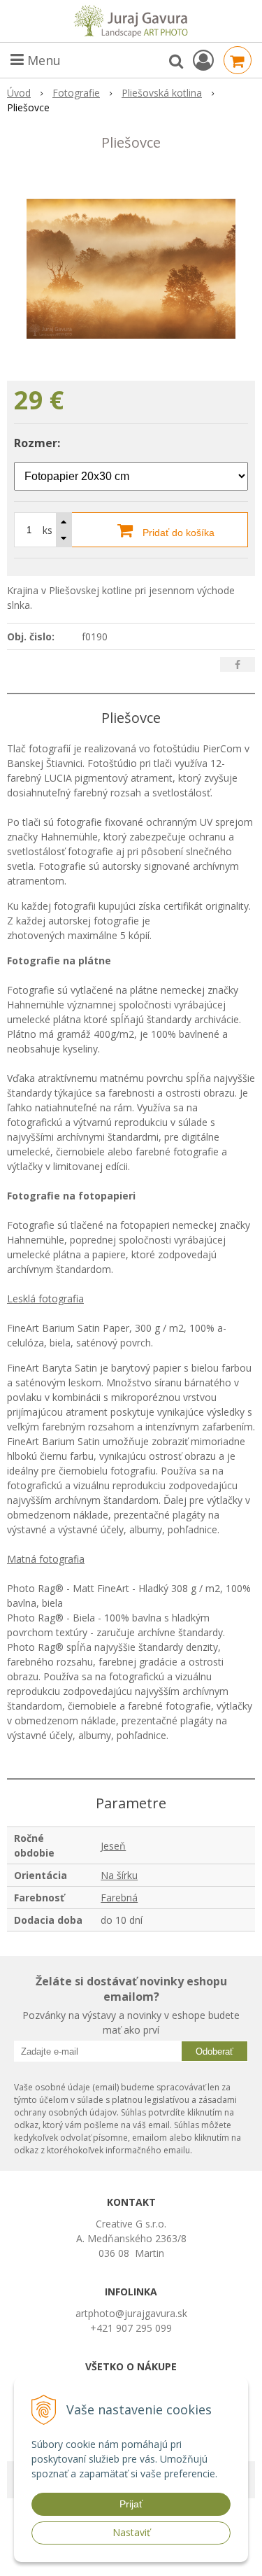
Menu (42, 60)
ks (48, 530)
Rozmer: (37, 443)
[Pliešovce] (131, 269)
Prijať (131, 2504)
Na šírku (119, 1875)
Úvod (19, 93)
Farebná (119, 1898)
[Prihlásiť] (203, 60)
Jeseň (113, 1846)
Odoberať (214, 2051)
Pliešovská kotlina (162, 93)
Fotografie (76, 93)
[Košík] (238, 60)
